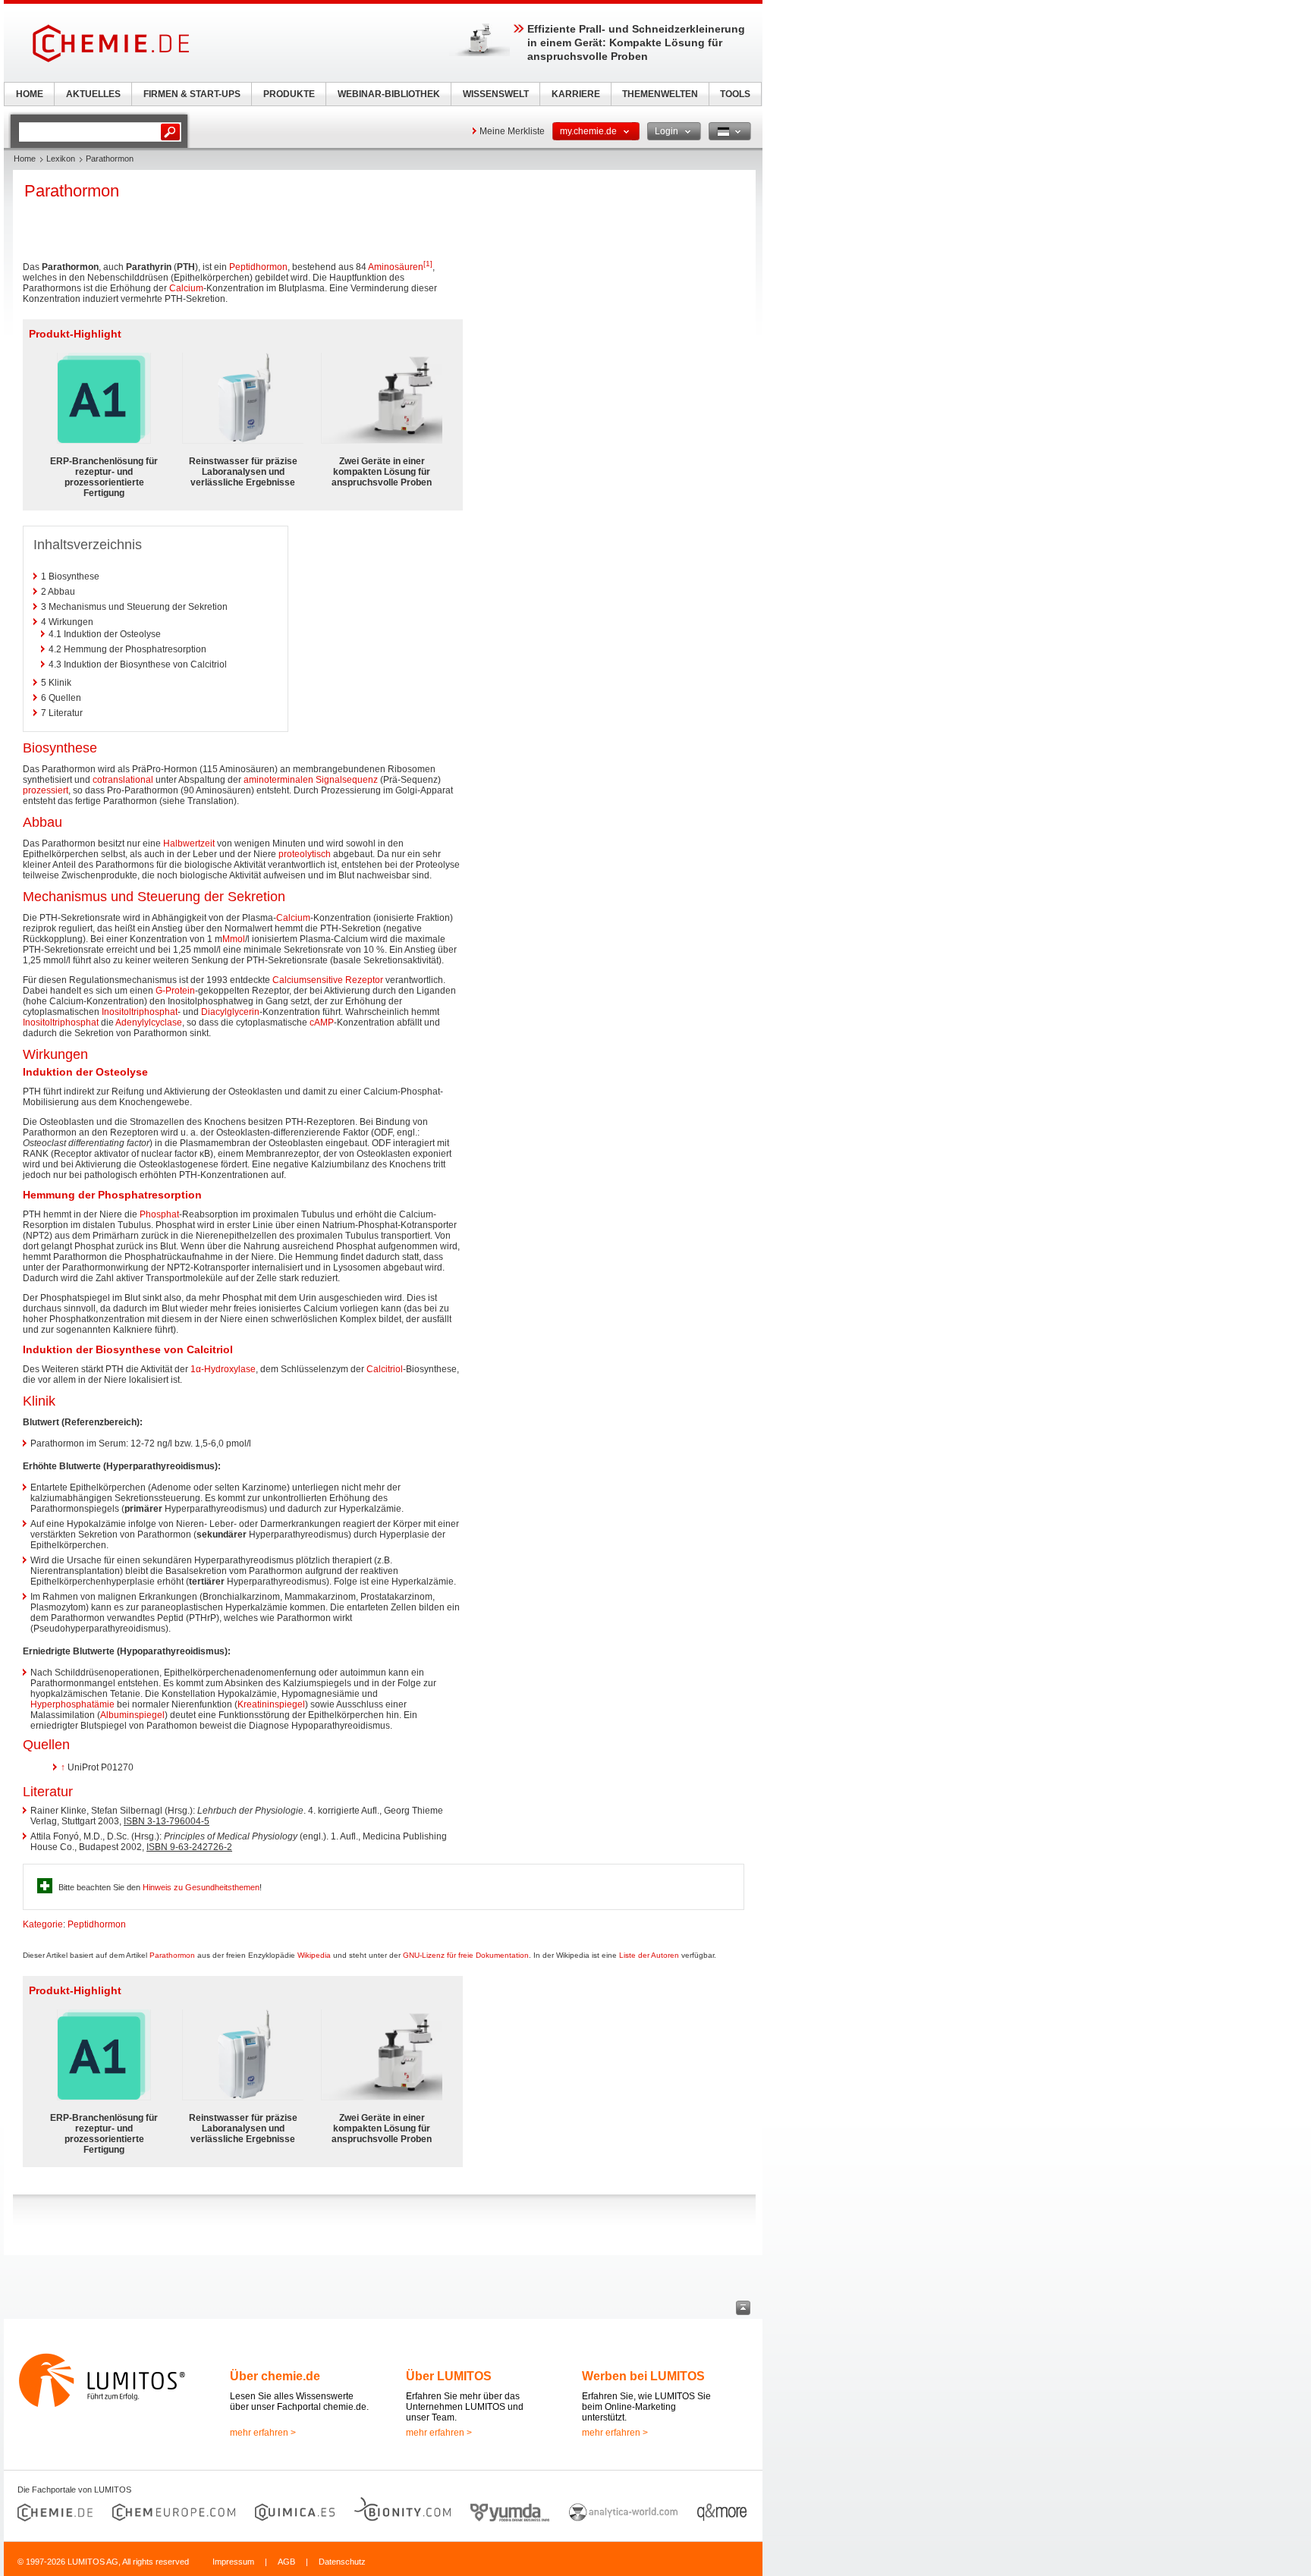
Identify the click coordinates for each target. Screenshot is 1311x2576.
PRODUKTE (289, 94)
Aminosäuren (396, 267)
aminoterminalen (278, 780)
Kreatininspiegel (271, 1704)
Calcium (186, 288)
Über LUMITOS (449, 2376)
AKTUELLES (93, 94)
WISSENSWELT (496, 94)
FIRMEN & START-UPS (192, 94)
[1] (428, 264)
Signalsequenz (347, 780)
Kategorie (43, 1924)
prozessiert (46, 790)
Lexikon (61, 159)
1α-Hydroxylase (223, 1369)
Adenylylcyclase (149, 1023)
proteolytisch (305, 854)
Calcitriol (385, 1369)
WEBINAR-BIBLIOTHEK (389, 94)
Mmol (234, 939)
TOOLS (735, 94)
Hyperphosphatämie (72, 1704)
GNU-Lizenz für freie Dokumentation (466, 1955)
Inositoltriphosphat (140, 1012)
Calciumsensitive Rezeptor (328, 980)
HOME (30, 94)
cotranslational (123, 780)
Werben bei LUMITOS (643, 2376)
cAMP (322, 1023)
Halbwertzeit (189, 843)
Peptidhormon (258, 267)
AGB (286, 2562)
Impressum (233, 2562)
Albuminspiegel (132, 1715)
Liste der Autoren (649, 1955)
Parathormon (172, 1955)
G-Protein (175, 991)
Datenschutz (342, 2562)
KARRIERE (576, 94)
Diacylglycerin (230, 1012)
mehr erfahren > (263, 2433)
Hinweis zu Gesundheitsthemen (201, 1887)
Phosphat (159, 1214)
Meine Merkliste (512, 131)
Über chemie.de (275, 2376)
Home (25, 159)
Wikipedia (314, 1955)
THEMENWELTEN (660, 94)
